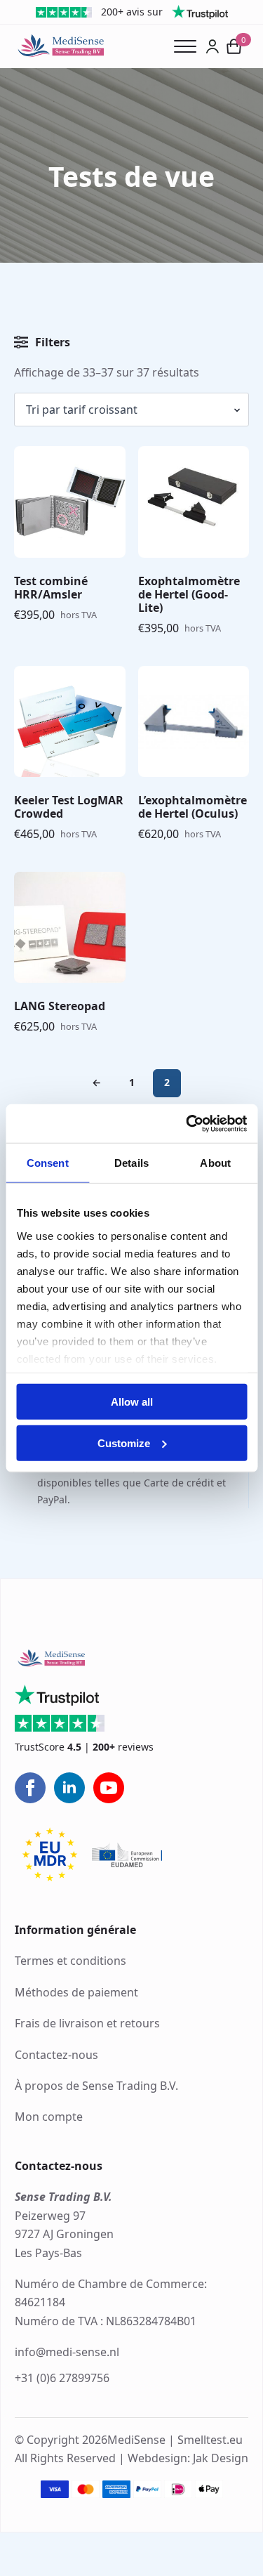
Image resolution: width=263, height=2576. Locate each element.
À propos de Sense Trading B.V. (96, 2086)
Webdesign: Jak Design (188, 2459)
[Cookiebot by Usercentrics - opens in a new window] (187, 1123)
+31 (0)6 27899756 (62, 2378)
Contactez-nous (56, 2055)
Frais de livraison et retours (87, 2023)
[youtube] (109, 1788)
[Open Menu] (190, 46)
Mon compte (49, 2117)
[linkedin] (69, 1788)
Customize (124, 1443)
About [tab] (215, 1163)
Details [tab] (131, 1163)
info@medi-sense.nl (67, 2352)
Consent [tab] (48, 1163)
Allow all (132, 1402)
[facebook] (30, 1788)
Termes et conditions (70, 1961)
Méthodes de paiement (76, 1992)
